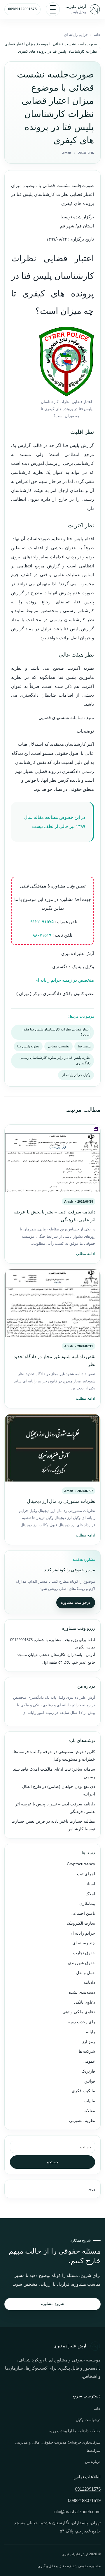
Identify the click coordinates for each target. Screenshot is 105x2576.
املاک (90, 1894)
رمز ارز (89, 2042)
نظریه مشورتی (82, 2121)
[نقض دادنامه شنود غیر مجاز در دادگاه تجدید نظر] (52, 1303)
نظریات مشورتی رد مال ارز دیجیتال (61, 1501)
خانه (97, 35)
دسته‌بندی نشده (82, 1992)
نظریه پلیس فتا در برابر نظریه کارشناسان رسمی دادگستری (55, 1060)
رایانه (91, 2032)
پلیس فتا (84, 1046)
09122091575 (21, 1640)
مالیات (90, 2101)
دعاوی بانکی (85, 2002)
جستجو (53, 2162)
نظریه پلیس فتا (28, 1046)
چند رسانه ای (84, 1943)
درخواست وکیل (88, 2420)
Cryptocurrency (81, 1864)
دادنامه (89, 1982)
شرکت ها (87, 2051)
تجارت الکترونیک (81, 1923)
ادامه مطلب (86, 1254)
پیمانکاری (87, 1903)
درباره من (93, 2462)
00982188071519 (84, 2501)
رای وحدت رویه (82, 2022)
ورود (92, 2189)
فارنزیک (88, 2071)
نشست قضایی (58, 1046)
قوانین (90, 2081)
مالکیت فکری (83, 2091)
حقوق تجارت (84, 1953)
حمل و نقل (86, 1973)
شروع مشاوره (52, 2304)
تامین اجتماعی (83, 1913)
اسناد (91, 1884)
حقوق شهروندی (82, 1963)
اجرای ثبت (86, 1874)
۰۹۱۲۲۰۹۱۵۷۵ (41, 922)
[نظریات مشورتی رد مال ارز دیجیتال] (52, 1448)
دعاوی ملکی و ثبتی (79, 2012)
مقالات (89, 2111)
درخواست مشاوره (76, 1602)
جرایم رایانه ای (76, 35)
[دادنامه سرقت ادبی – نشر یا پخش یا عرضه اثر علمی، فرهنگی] (52, 1158)
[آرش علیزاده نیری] (95, 9)
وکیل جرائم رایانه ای (76, 1075)
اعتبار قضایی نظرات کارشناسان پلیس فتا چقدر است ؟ (56, 1032)
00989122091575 (22, 9)
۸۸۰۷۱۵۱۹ (42, 935)
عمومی (89, 2061)
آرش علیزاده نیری (76, 6)
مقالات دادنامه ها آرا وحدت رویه (75, 2431)
